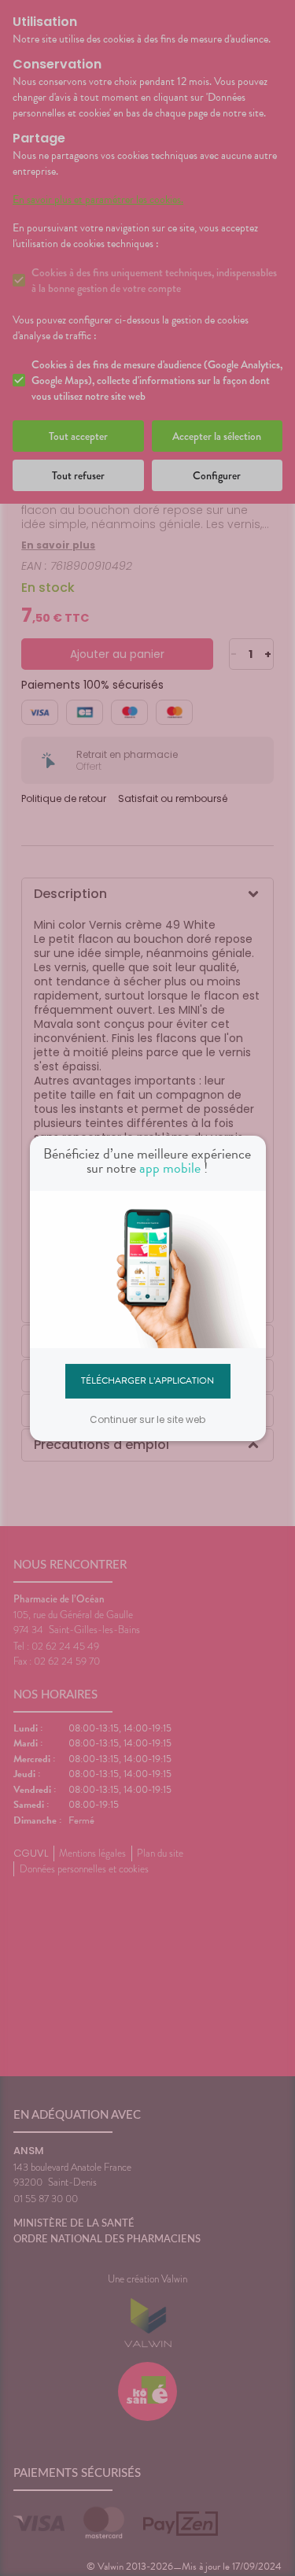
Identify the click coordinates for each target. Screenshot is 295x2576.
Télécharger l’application (147, 1380)
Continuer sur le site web (147, 1419)
